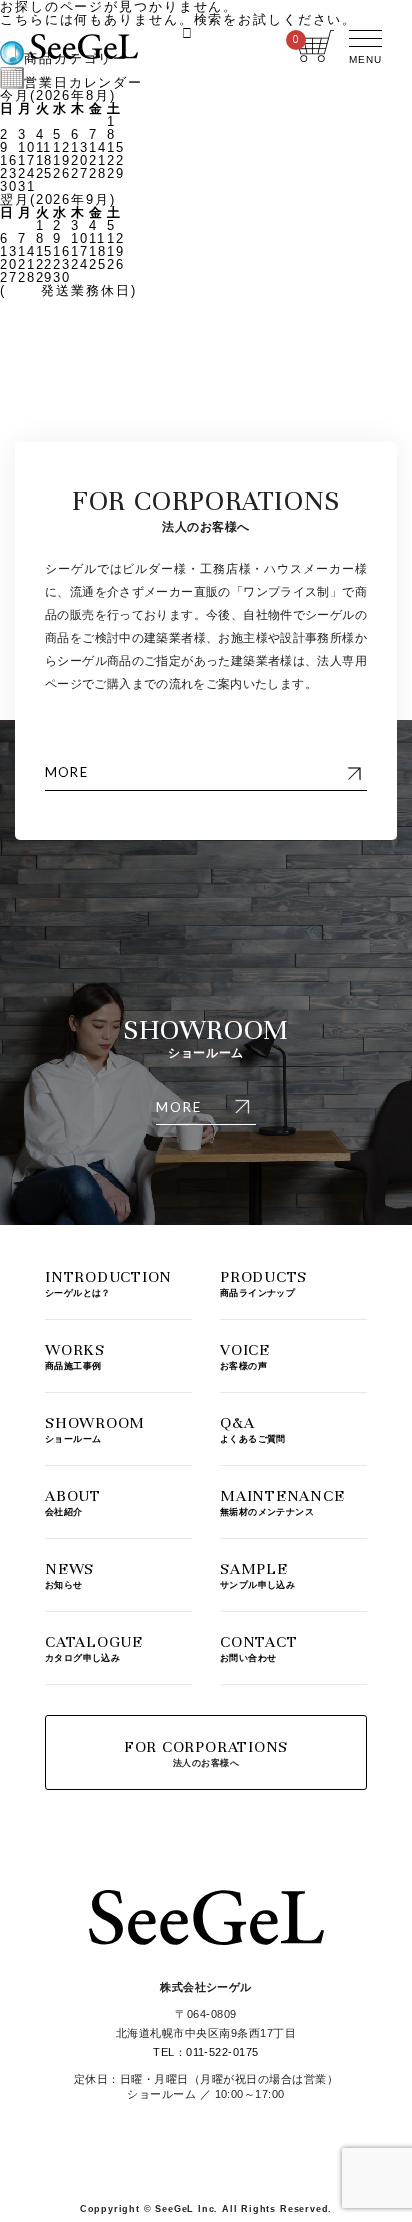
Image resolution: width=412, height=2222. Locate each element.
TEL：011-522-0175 (206, 2052)
